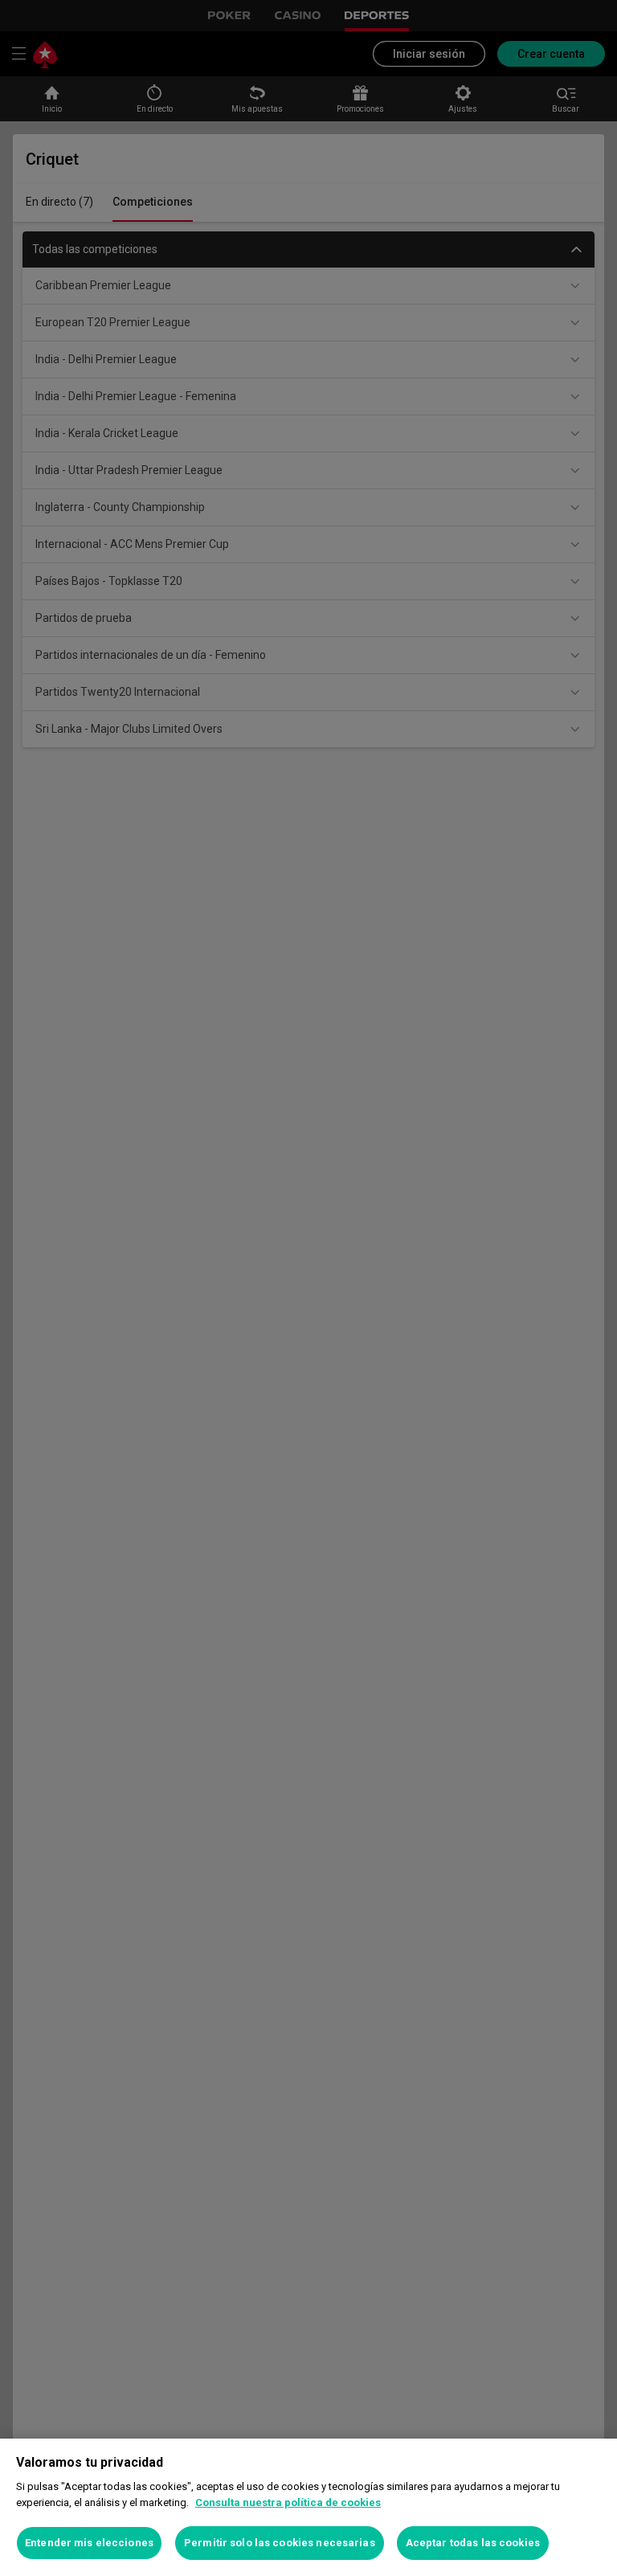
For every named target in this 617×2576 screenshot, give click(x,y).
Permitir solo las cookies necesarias (280, 2543)
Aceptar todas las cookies (473, 2543)
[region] (308, 2507)
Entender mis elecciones (89, 2543)
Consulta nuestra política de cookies (288, 2502)
